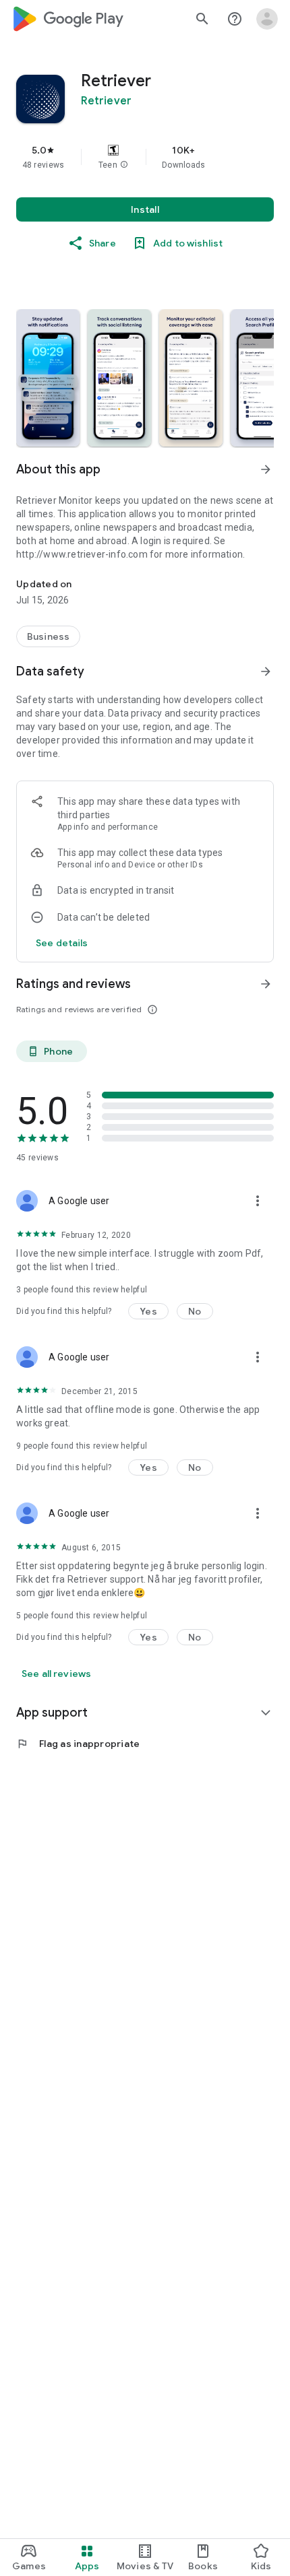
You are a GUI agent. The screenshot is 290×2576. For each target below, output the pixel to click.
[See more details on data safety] (62, 943)
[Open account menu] (267, 19)
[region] (145, 157)
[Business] (48, 636)
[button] (124, 165)
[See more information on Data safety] (266, 671)
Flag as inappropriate (78, 1744)
